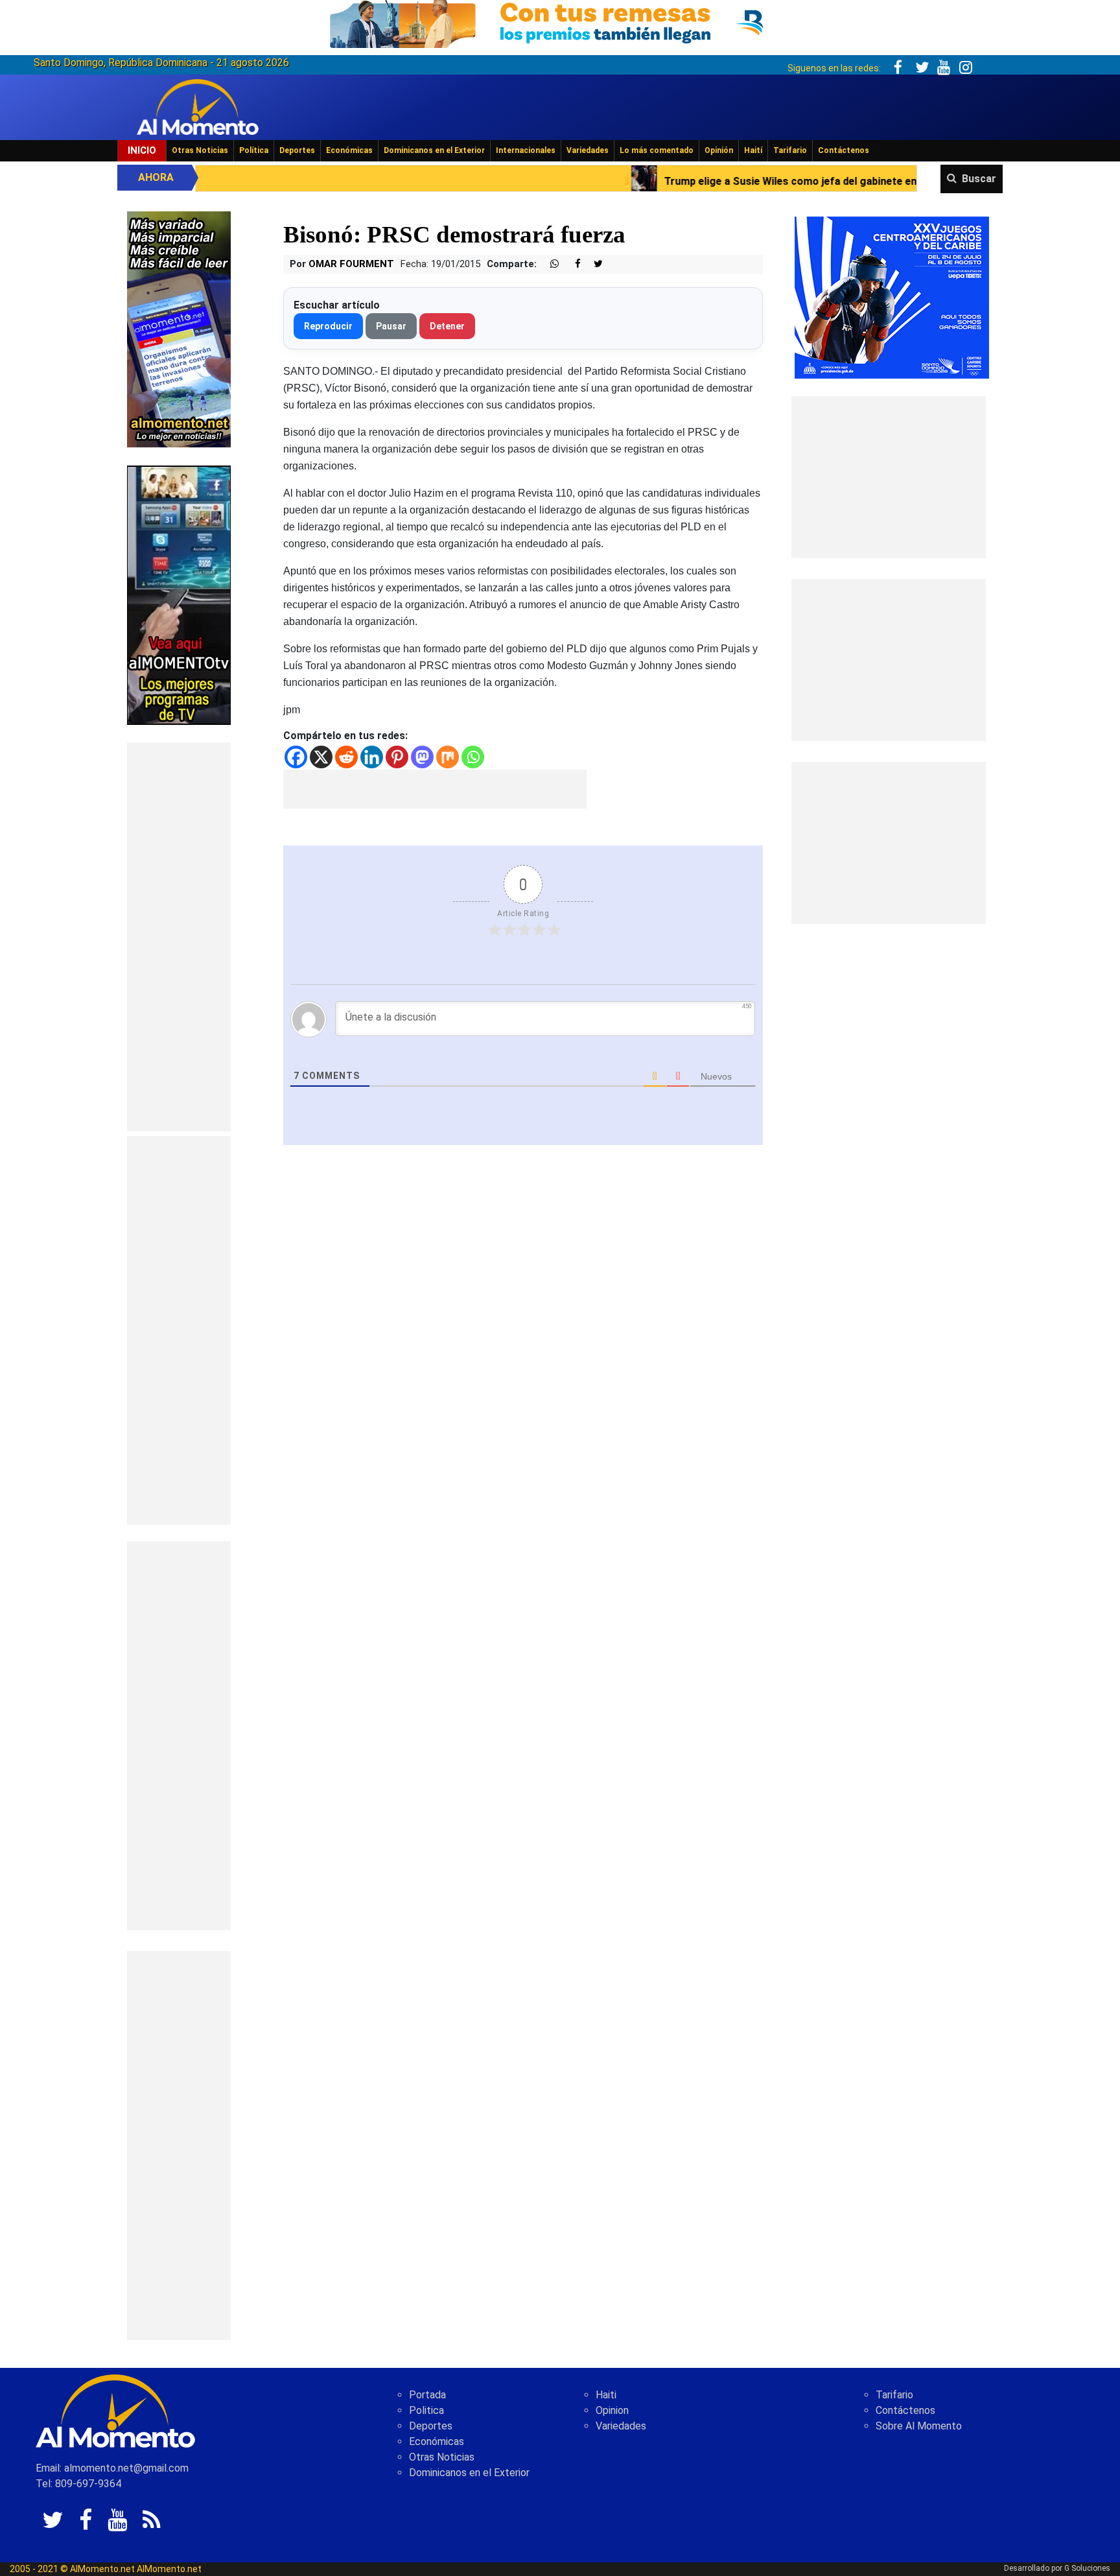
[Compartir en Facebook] (571, 264)
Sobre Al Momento (919, 2426)
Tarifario (790, 150)
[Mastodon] (422, 757)
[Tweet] (593, 264)
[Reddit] (346, 757)
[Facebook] (296, 757)
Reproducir (328, 326)
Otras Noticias (200, 150)
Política (254, 150)
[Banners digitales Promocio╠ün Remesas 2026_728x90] (560, 22)
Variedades (588, 150)
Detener (447, 326)
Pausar (391, 326)
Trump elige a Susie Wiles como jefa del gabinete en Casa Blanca (671, 181)
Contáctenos (844, 150)
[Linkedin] (372, 757)
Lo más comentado (657, 150)
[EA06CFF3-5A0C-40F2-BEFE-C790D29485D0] (179, 594)
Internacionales (526, 150)
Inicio (142, 150)
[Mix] (448, 757)
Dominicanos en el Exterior (434, 150)
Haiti (606, 2395)
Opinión (719, 150)
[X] (321, 757)
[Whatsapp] (473, 757)
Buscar (979, 179)
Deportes (297, 150)
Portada (427, 2395)
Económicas (349, 150)
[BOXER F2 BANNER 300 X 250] (892, 297)
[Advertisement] (179, 937)
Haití (753, 150)
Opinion (612, 2410)
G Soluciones (1087, 2568)
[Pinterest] (397, 757)
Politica (426, 2410)
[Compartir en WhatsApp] (549, 264)
